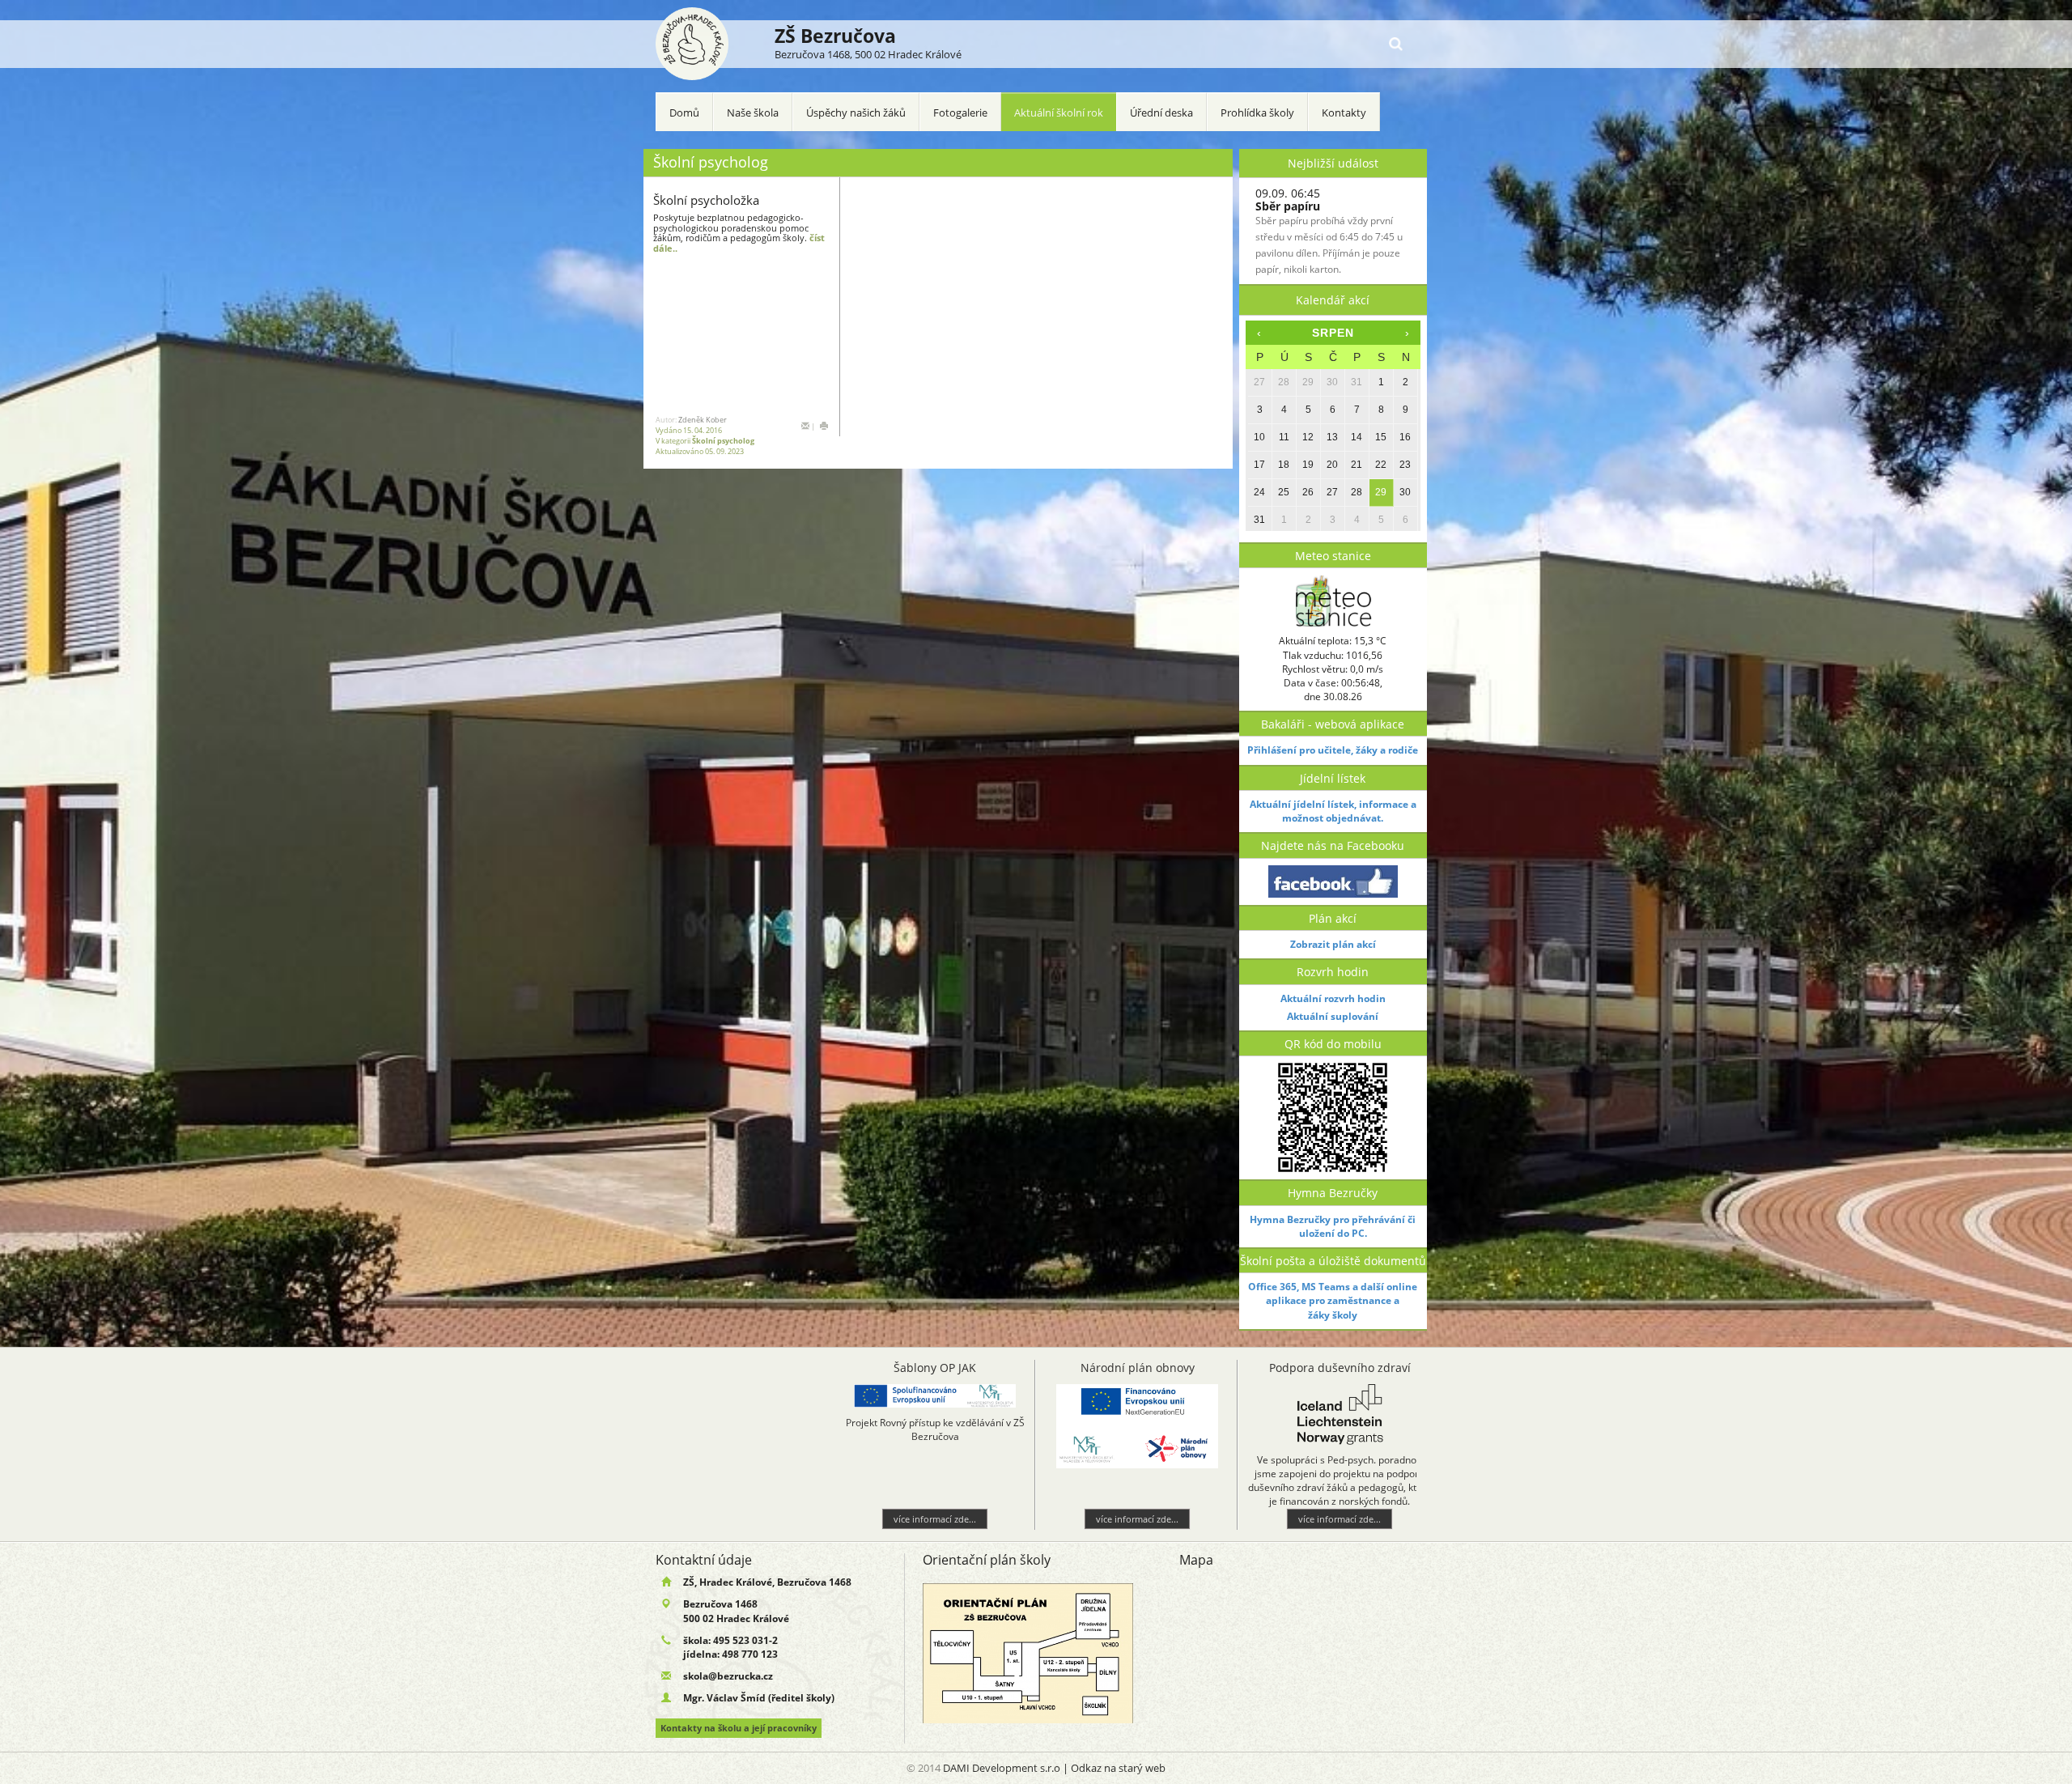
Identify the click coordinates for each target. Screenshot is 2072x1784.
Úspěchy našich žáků (856, 113)
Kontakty (1344, 113)
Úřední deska (1161, 113)
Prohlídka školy (1257, 113)
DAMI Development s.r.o (1002, 1768)
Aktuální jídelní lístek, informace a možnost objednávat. (1333, 811)
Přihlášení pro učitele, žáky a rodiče (1333, 750)
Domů (684, 113)
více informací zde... (741, 1519)
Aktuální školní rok (1059, 113)
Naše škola (753, 113)
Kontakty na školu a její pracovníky (739, 1728)
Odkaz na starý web (1118, 1768)
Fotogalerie (960, 113)
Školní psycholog (723, 441)
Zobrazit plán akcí (1333, 944)
